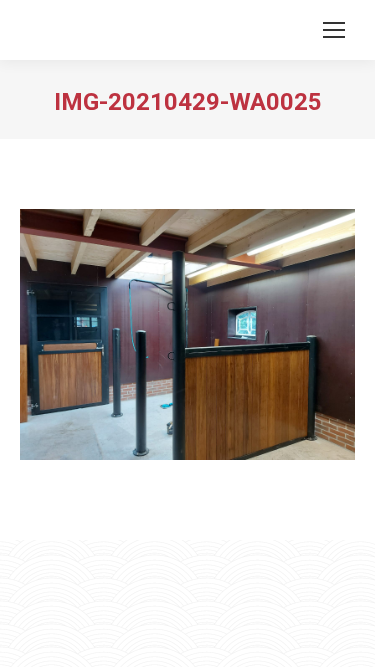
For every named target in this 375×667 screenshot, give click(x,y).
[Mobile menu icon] (334, 30)
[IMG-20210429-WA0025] (187, 334)
